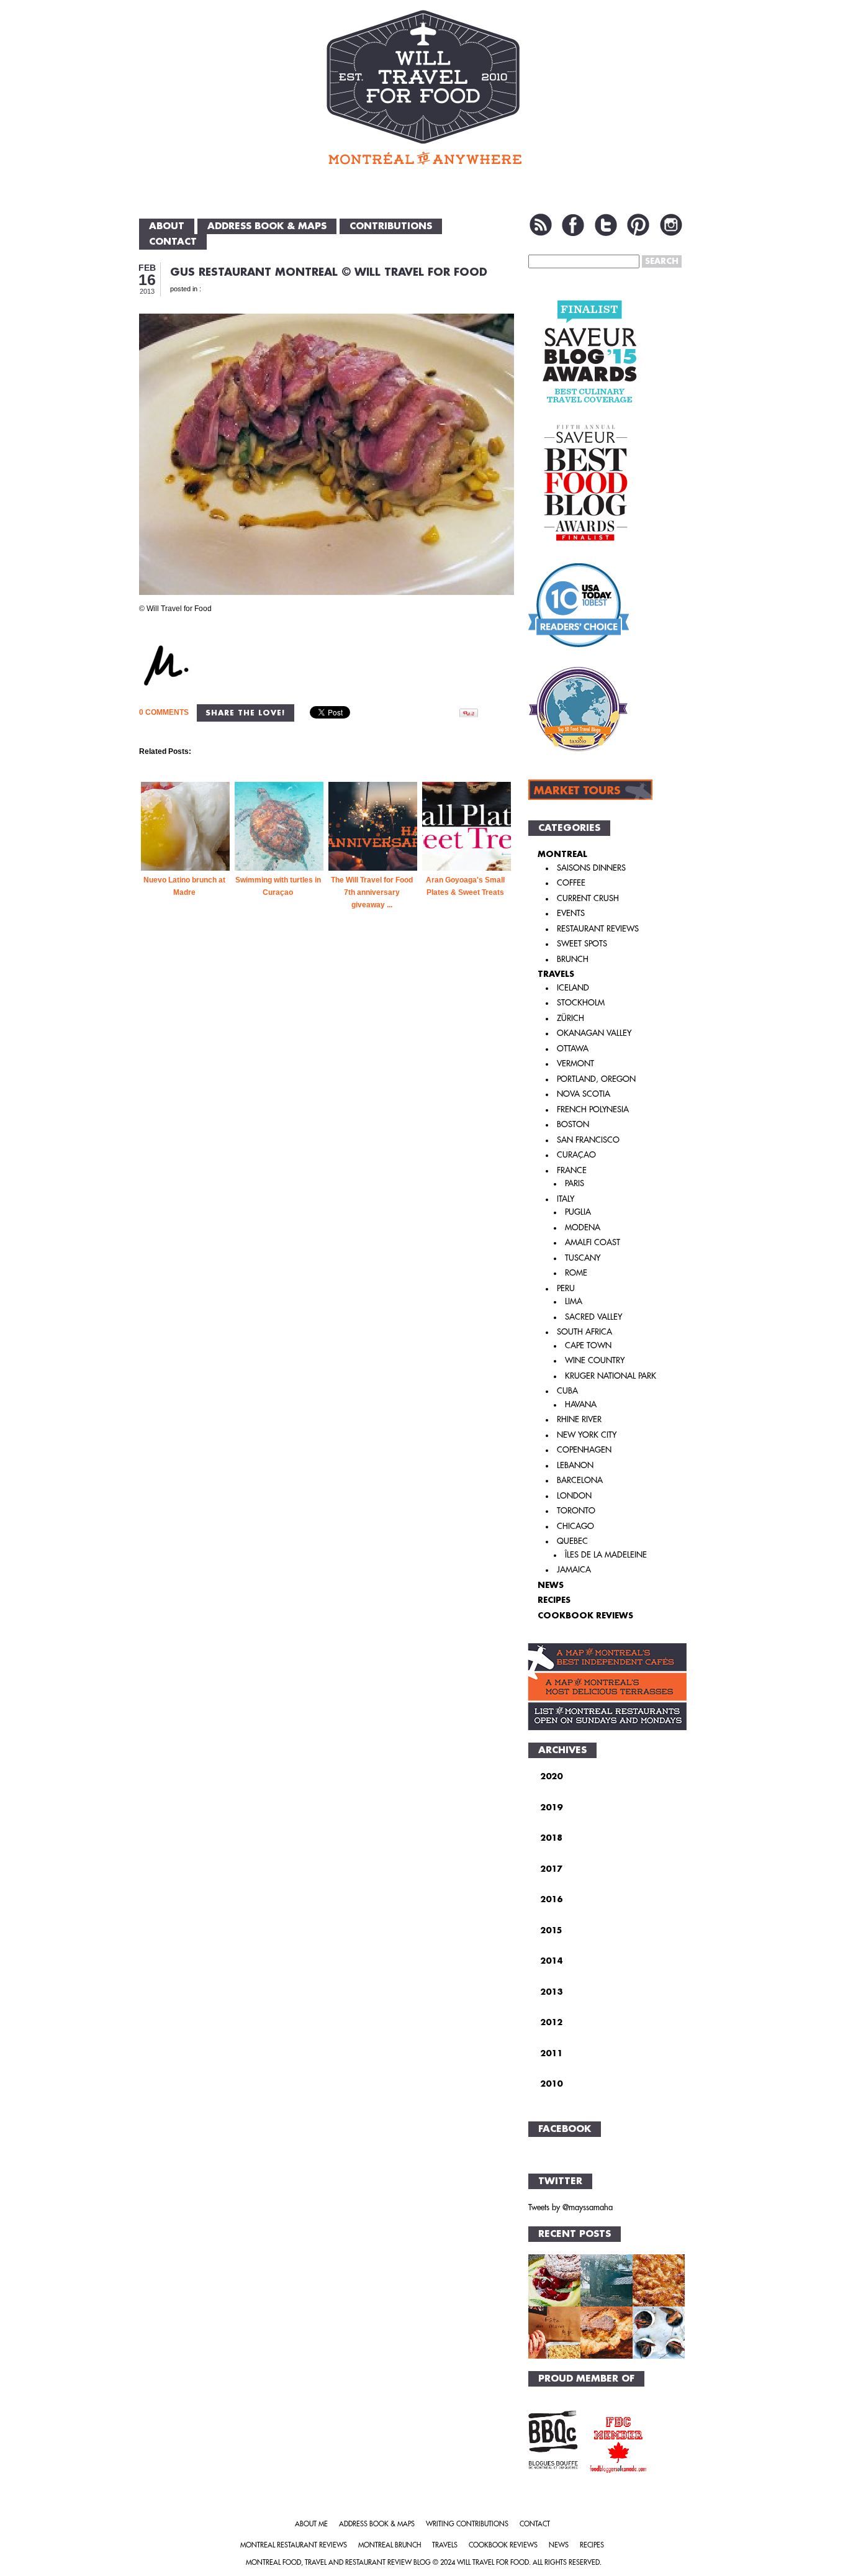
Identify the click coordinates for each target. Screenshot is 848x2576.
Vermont (575, 1064)
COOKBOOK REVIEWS (585, 1616)
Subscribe (541, 225)
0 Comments (164, 712)
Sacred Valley (593, 1317)
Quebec (572, 1541)
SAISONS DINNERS (591, 868)
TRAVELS (556, 974)
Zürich (571, 1018)
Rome (576, 1273)
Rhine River (579, 1419)
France (572, 1170)
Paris (575, 1183)
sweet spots (582, 944)
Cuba (567, 1391)
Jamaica (574, 1570)
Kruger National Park (611, 1376)
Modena (583, 1227)
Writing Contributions (467, 2524)
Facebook (573, 225)
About (167, 226)
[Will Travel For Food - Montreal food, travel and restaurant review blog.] (424, 87)
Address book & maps (267, 226)
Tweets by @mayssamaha (571, 2207)
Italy (566, 1199)
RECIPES (554, 1600)
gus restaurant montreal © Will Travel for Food (329, 272)
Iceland (573, 988)
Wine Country (595, 1360)
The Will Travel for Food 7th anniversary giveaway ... (372, 892)
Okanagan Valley (594, 1033)
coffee (571, 883)
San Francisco (588, 1140)
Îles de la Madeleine (606, 1555)
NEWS (551, 1585)
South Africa (584, 1332)
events (571, 913)
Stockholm (581, 1003)
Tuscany (583, 1258)
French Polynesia (593, 1109)
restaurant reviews (598, 929)
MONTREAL (562, 854)
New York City (587, 1435)
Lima (574, 1301)
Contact (173, 242)
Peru (566, 1288)
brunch (573, 959)
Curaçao (576, 1155)
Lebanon (575, 1465)
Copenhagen (584, 1450)
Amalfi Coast (593, 1242)
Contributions (391, 226)
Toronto (576, 1511)
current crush (588, 898)
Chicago (575, 1526)
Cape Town (588, 1345)
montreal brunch (390, 2545)
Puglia (578, 1212)
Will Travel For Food (493, 2563)
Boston (573, 1124)
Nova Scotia (584, 1094)
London (574, 1496)
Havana (581, 1404)
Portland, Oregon (596, 1079)
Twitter (606, 225)
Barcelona (580, 1480)
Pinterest (638, 225)
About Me (311, 2524)
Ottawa (573, 1049)
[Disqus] (327, 1143)
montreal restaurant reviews (294, 2545)
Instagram (671, 225)
